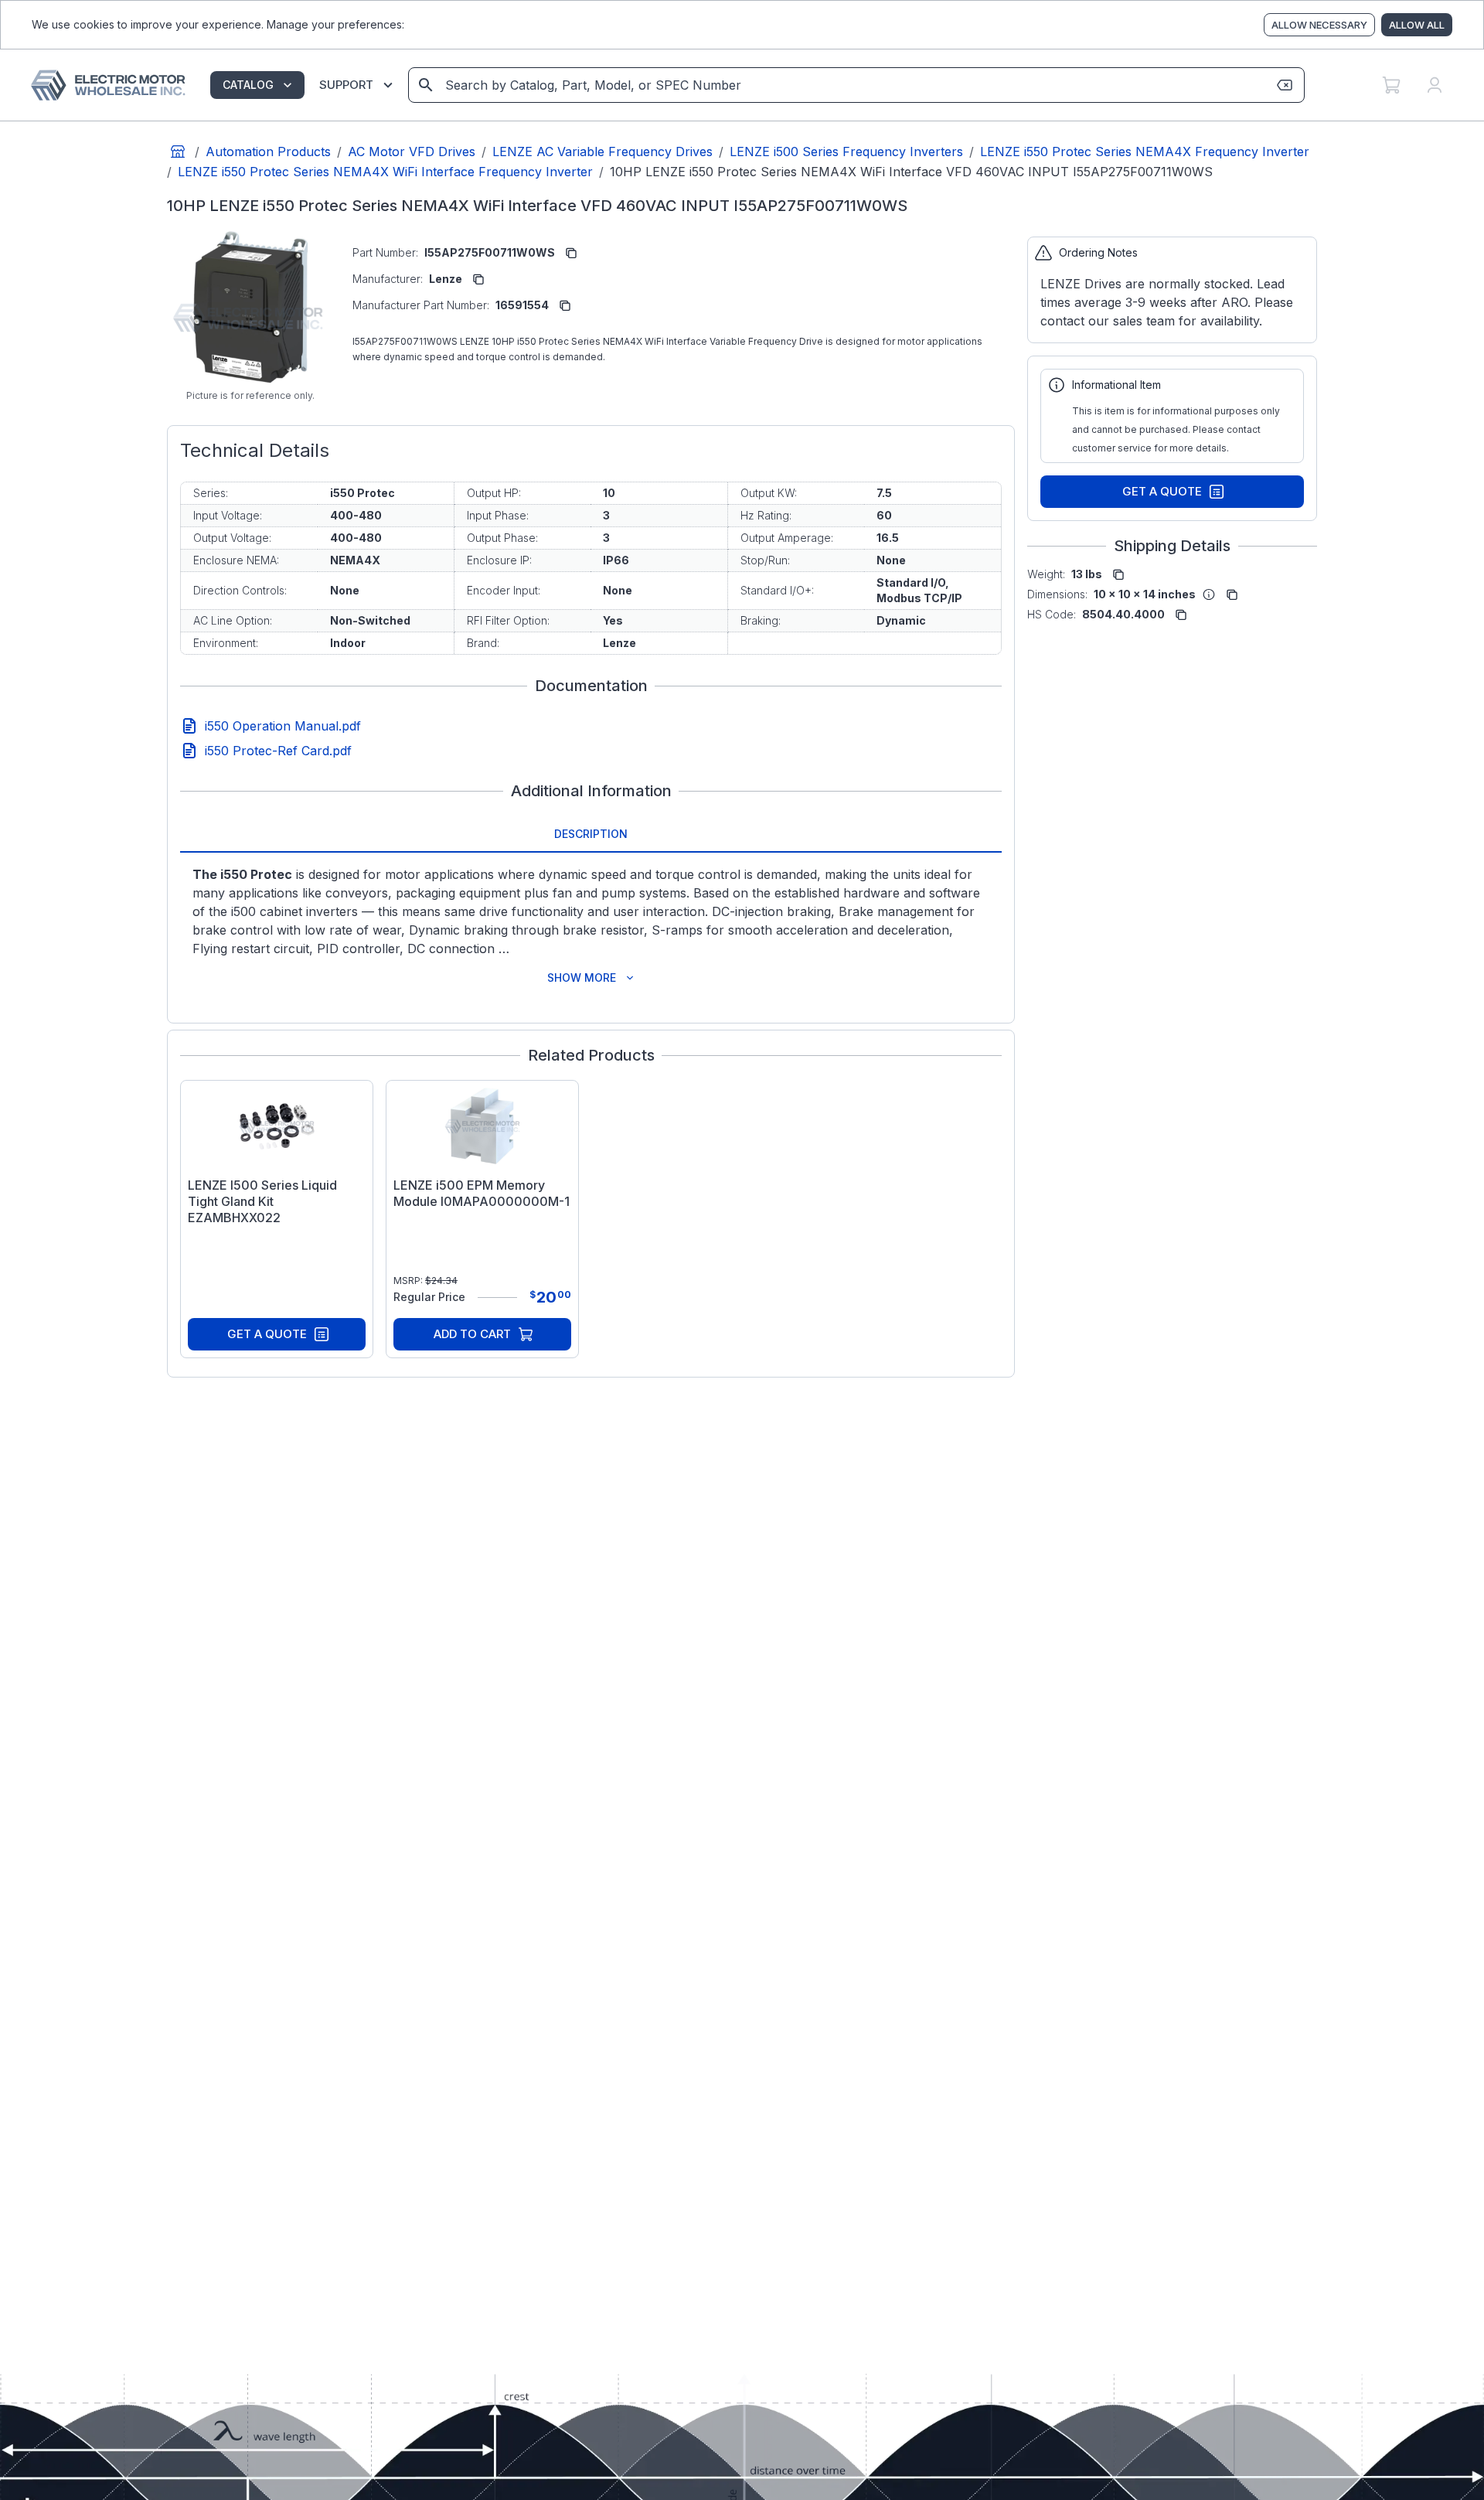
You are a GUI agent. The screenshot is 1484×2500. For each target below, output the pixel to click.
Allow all (1417, 25)
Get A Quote (267, 1334)
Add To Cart (472, 1334)
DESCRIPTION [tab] (591, 834)
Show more (582, 978)
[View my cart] (1391, 85)
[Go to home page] (178, 152)
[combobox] (855, 85)
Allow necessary (1319, 25)
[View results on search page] (426, 85)
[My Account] (1435, 85)
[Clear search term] (1285, 85)
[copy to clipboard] (571, 253)
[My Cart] (1391, 85)
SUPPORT (346, 85)
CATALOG (248, 85)
